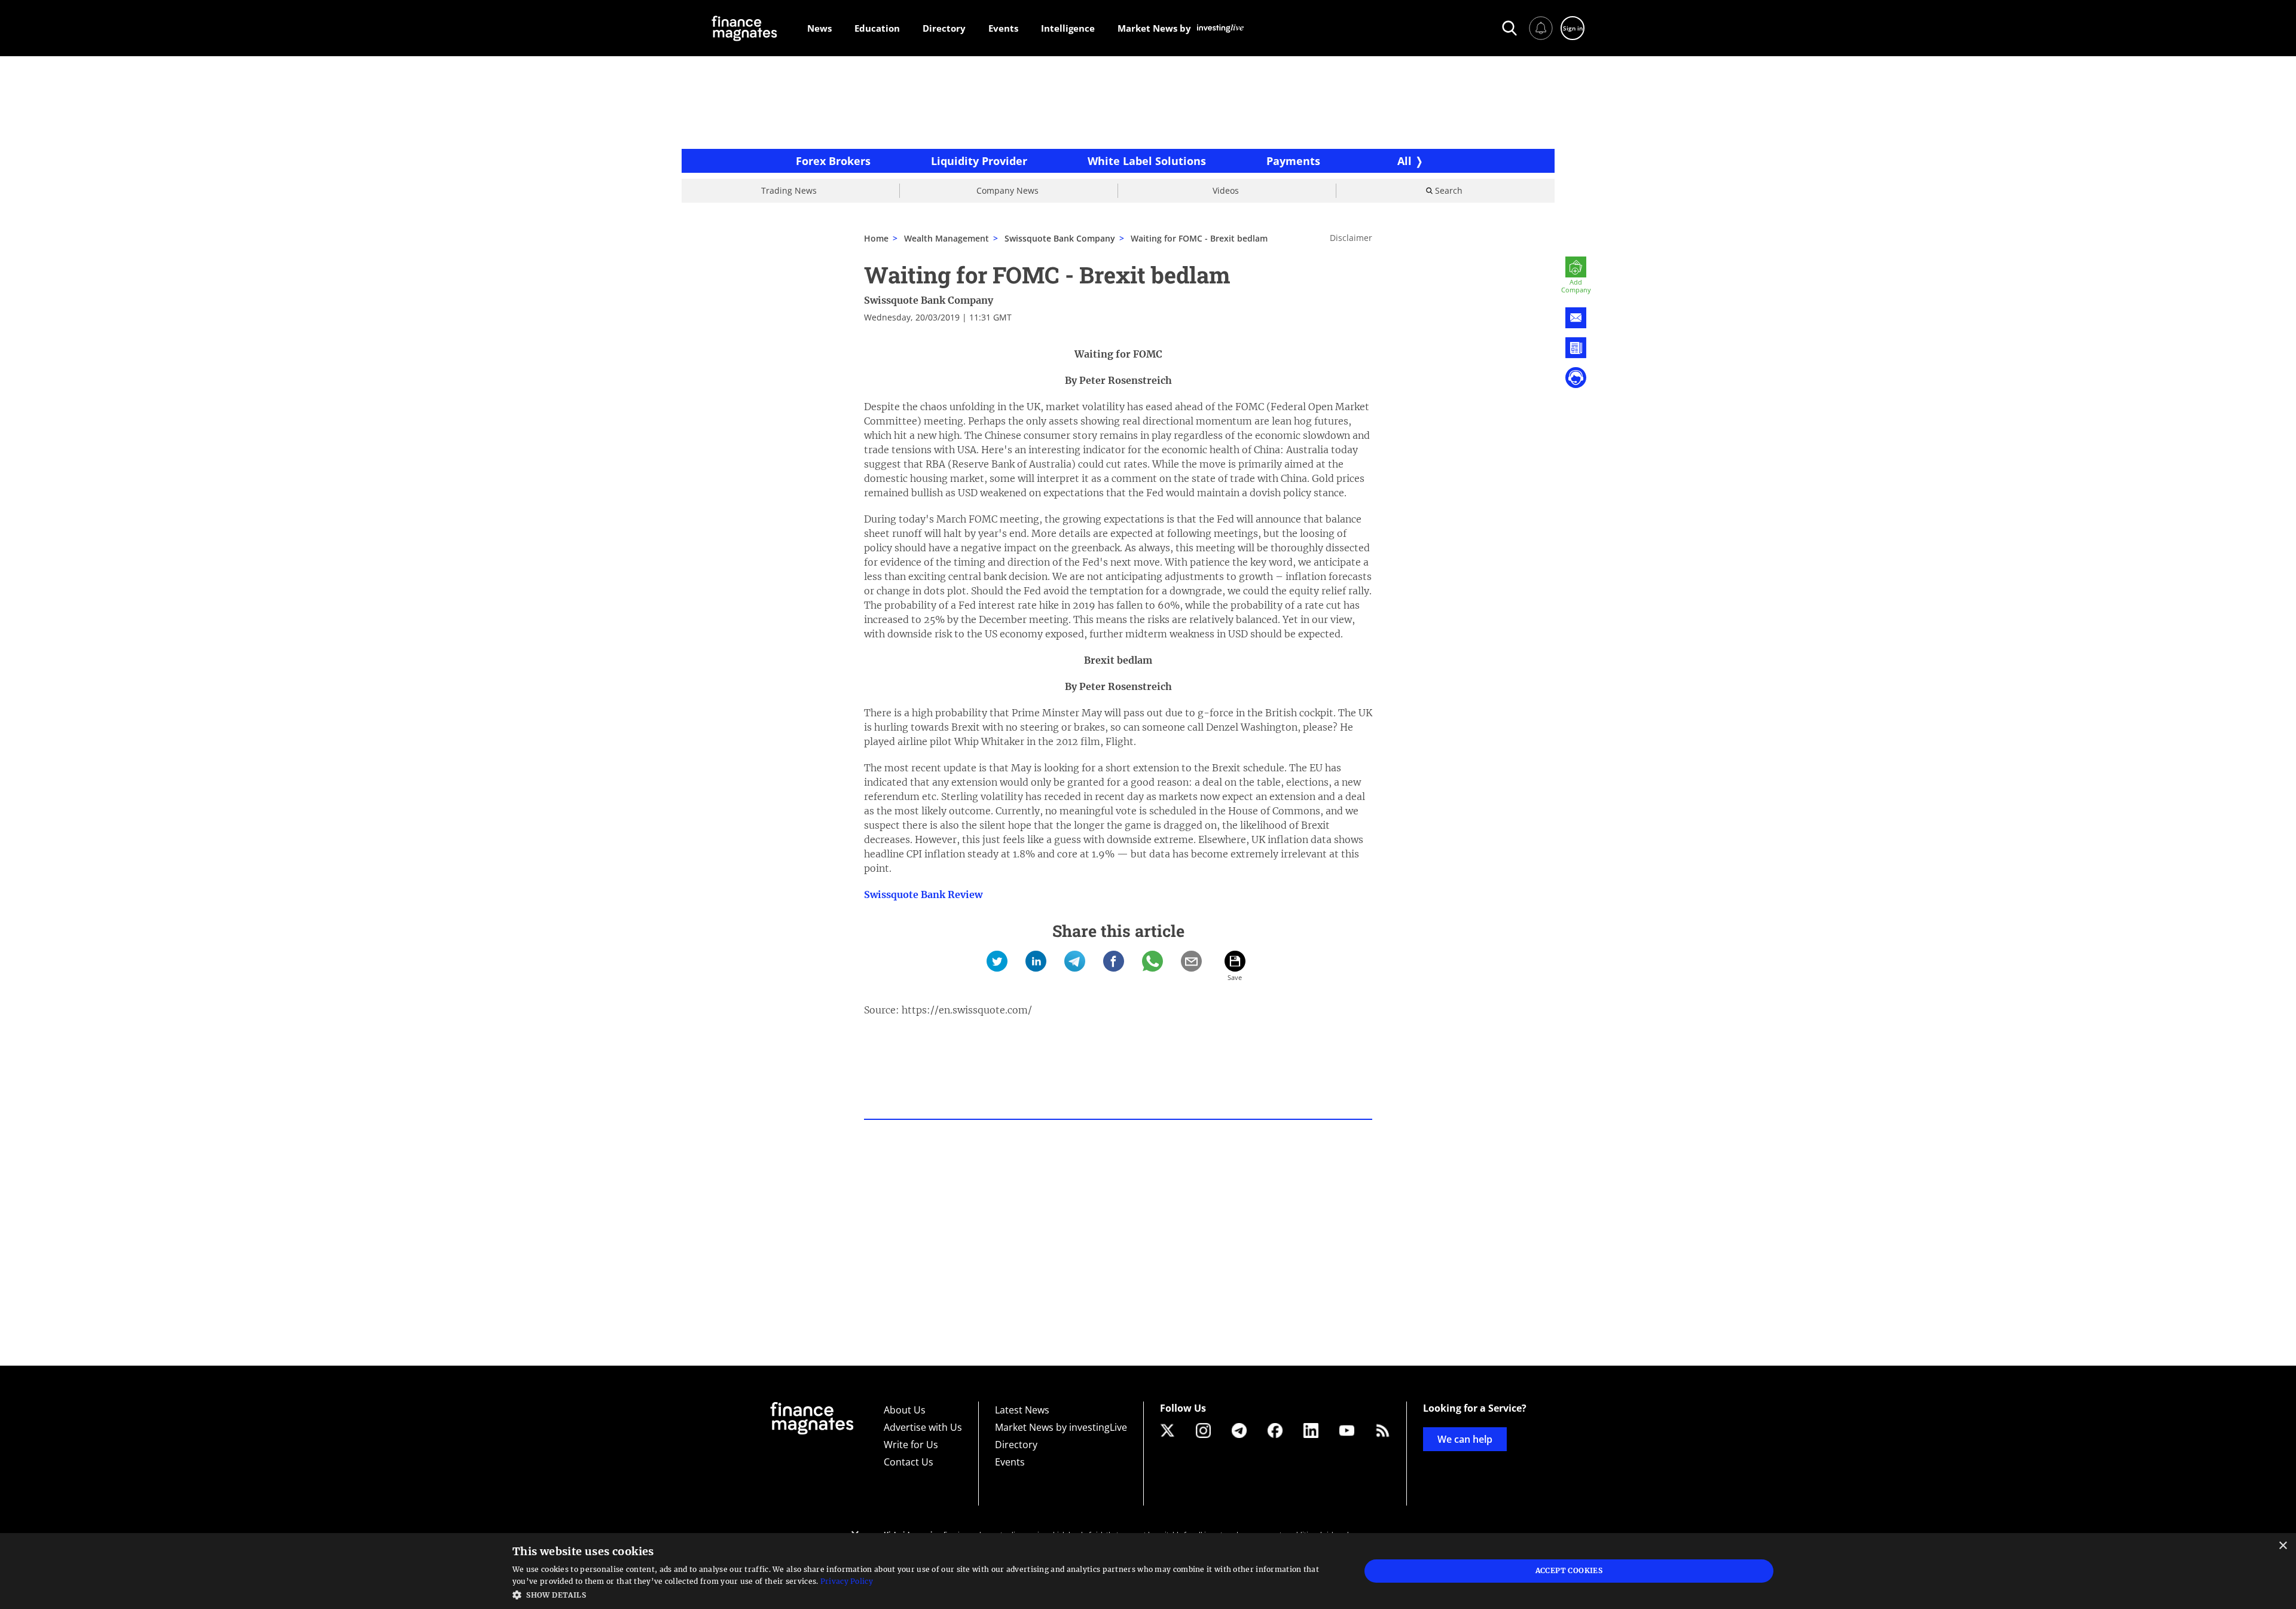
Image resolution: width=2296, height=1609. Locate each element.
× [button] (2283, 1546)
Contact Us (909, 1462)
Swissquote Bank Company (929, 300)
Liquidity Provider (979, 161)
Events (1010, 1462)
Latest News (1022, 1410)
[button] (924, 1594)
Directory (1016, 1445)
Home (876, 238)
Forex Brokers (833, 161)
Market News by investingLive (1061, 1427)
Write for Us (911, 1445)
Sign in (1573, 28)
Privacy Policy (847, 1581)
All (1405, 161)
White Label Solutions (1147, 161)
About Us (905, 1410)
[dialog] (1148, 1571)
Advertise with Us (923, 1427)
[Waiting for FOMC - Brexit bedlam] (997, 961)
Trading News (789, 190)
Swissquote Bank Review (923, 894)
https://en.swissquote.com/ (967, 1010)
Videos (1226, 190)
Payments (1293, 161)
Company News (1007, 190)
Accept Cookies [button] (1569, 1570)
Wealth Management (947, 238)
